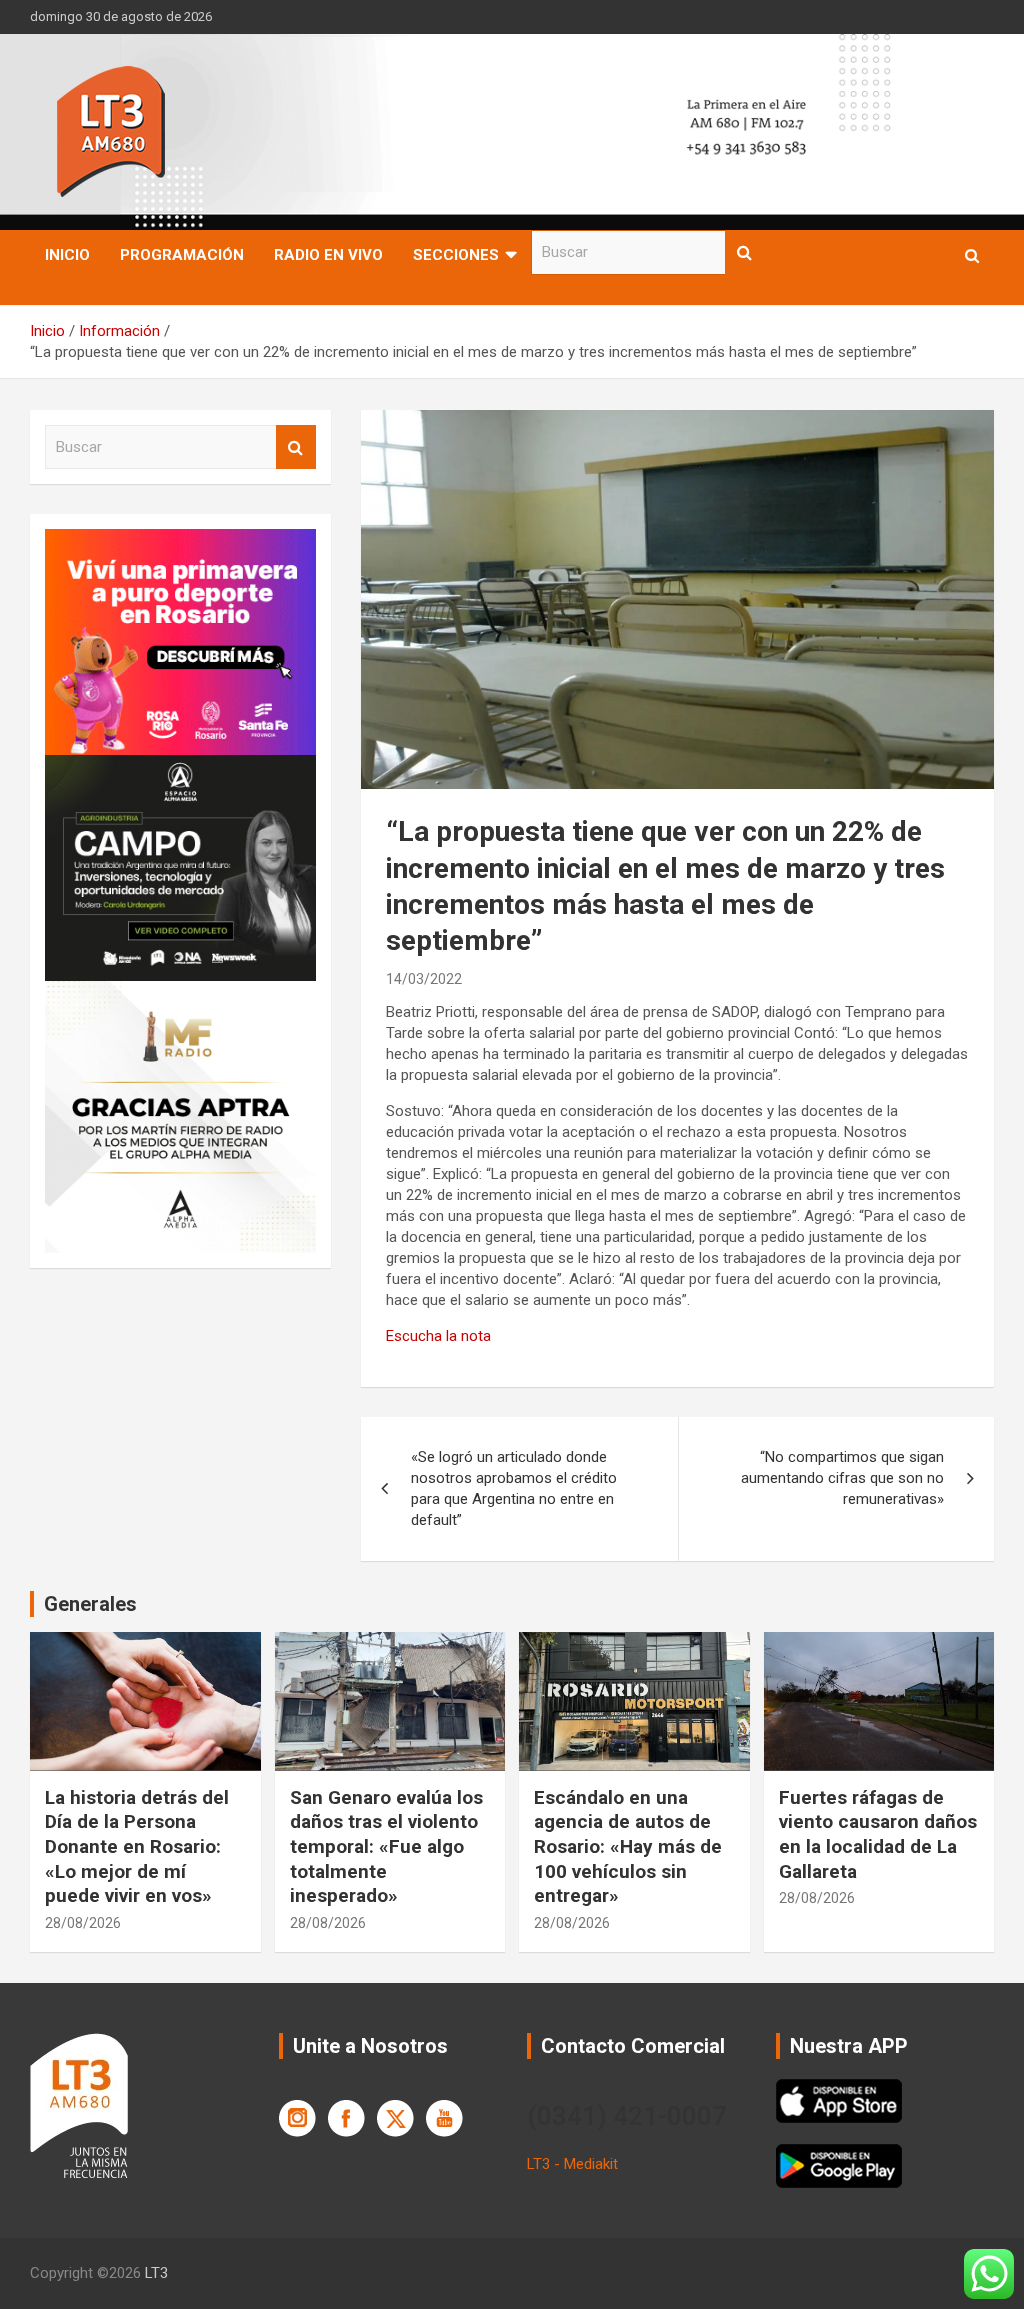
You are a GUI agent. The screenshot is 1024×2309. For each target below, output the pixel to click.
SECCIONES (456, 255)
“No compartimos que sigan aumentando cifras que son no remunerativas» (842, 1478)
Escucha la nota (438, 1336)
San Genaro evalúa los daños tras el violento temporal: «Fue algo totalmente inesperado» (386, 1847)
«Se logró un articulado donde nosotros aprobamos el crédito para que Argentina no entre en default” (514, 1488)
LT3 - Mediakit (572, 2164)
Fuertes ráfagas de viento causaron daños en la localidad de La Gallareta (878, 1834)
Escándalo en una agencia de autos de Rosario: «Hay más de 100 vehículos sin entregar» (628, 1847)
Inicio (67, 255)
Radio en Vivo (328, 255)
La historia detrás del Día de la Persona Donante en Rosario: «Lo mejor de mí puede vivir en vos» (137, 1847)
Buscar (745, 252)
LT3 (156, 2273)
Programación (182, 255)
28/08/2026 (83, 1923)
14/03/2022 (424, 979)
